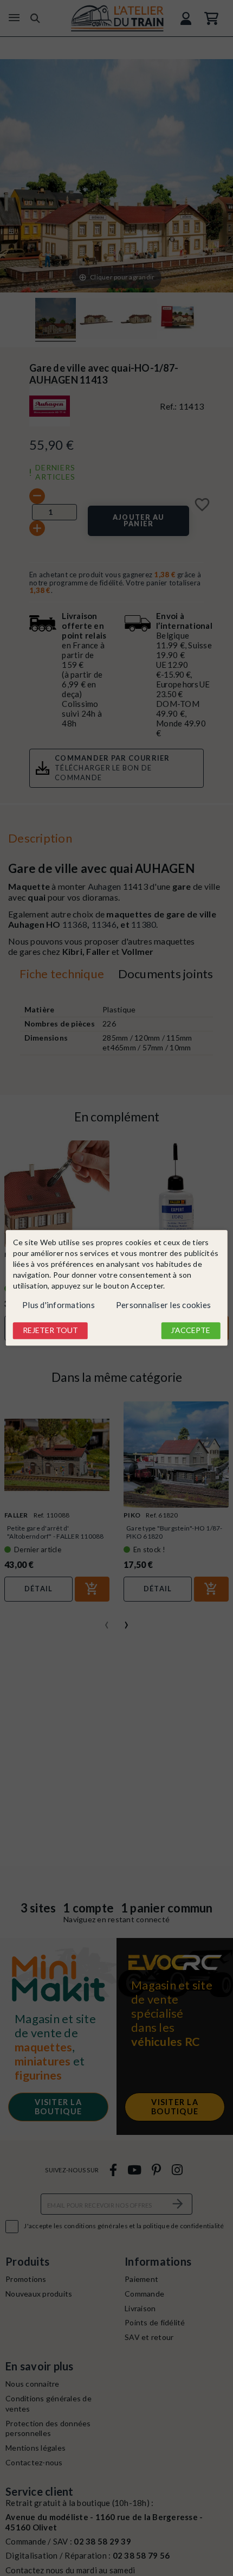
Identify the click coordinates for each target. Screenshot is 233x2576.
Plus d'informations (59, 1305)
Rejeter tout (50, 1330)
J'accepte (190, 1330)
